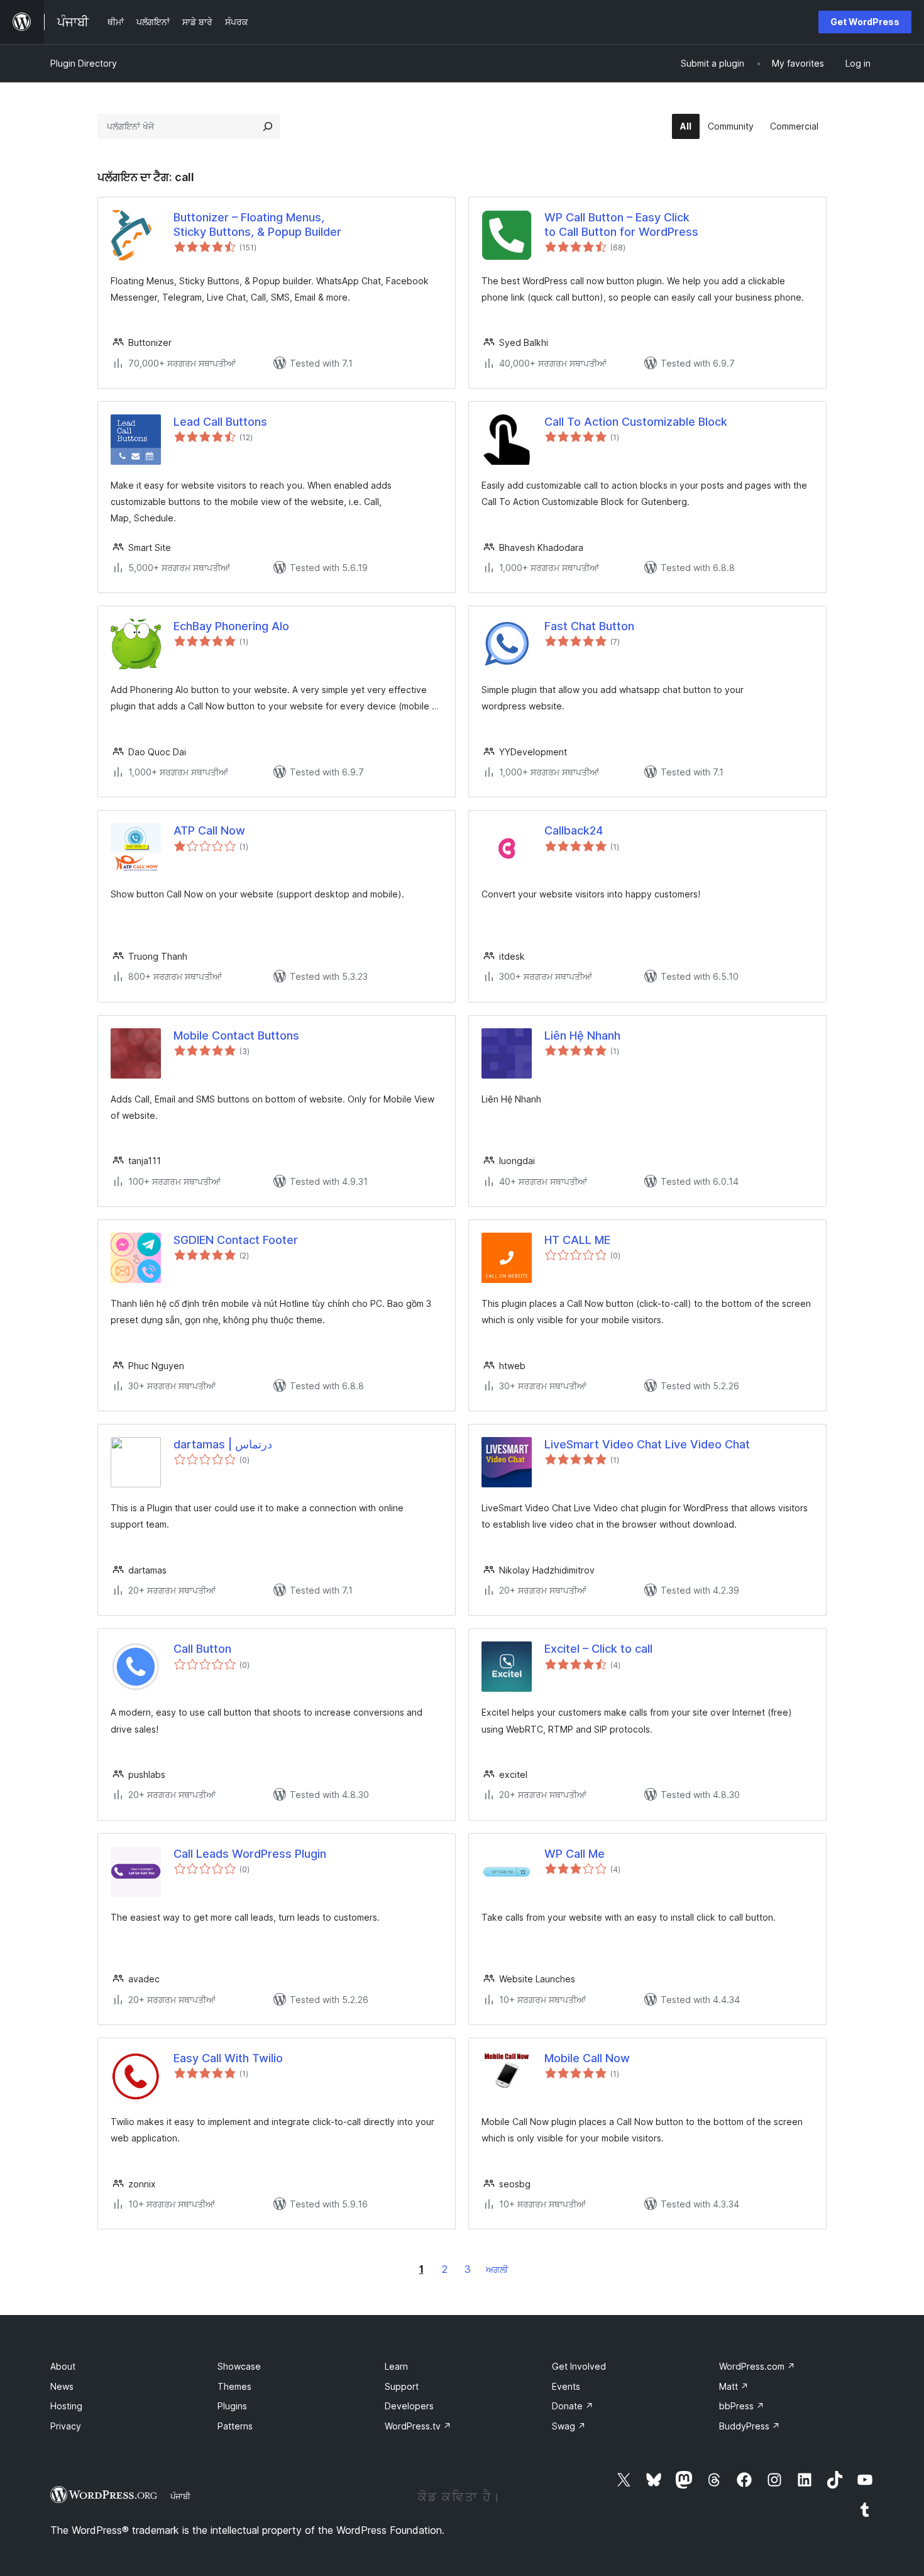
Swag (569, 2426)
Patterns (235, 2426)
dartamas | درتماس (223, 1444)
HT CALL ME (577, 1240)
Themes (234, 2386)
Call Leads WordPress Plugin (250, 1854)
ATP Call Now (209, 830)
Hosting (66, 2406)
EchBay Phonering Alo (231, 626)
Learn (396, 2366)
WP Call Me (575, 1854)
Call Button (202, 1649)
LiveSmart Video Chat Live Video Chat (647, 1444)
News (62, 2386)
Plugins (232, 2406)
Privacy (66, 2426)
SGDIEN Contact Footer (236, 1240)
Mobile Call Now (587, 2058)
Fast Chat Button (589, 626)
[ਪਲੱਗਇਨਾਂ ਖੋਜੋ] (268, 126)
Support (402, 2386)
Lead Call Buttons (220, 422)
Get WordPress (865, 22)
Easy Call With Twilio (228, 2058)
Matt (734, 2386)
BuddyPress (750, 2426)
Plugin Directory (84, 63)
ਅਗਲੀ (497, 2269)
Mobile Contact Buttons (236, 1035)
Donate (573, 2406)
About (63, 2366)
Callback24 (574, 830)
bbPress (742, 2406)
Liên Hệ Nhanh (582, 1035)
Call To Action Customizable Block (636, 422)
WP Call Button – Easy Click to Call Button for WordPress (621, 225)
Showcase (239, 2366)
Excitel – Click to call (598, 1649)
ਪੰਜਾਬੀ (180, 2496)
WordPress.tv (418, 2426)
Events (566, 2386)
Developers (409, 2406)
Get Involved (579, 2366)
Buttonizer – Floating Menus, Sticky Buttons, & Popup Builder (257, 225)
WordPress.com (757, 2366)
